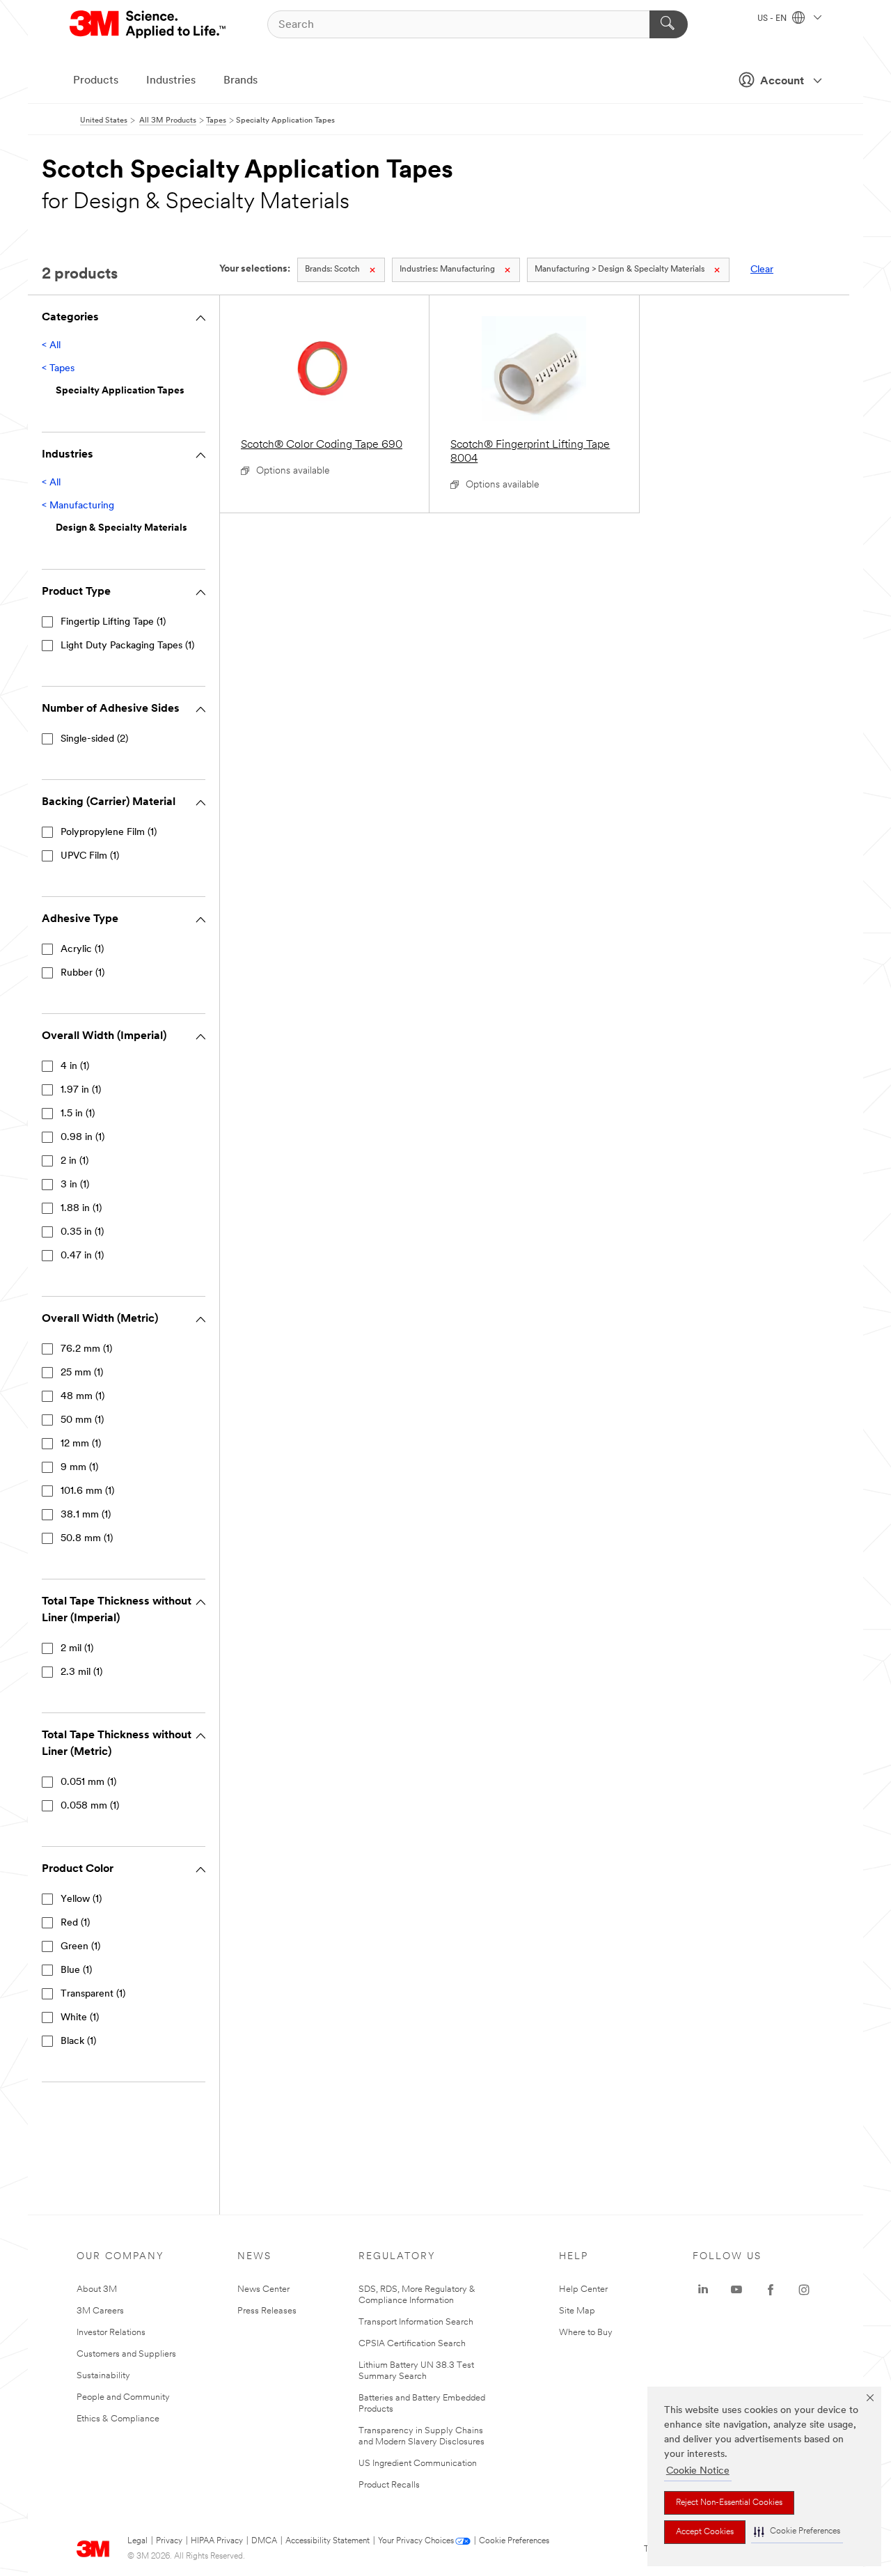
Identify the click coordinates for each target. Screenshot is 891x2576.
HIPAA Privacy (217, 2541)
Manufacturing (447, 270)
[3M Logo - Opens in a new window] (149, 24)
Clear (762, 270)
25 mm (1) (82, 1373)
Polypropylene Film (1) (109, 833)
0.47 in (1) (82, 1256)
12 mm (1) (81, 1444)
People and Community (123, 2397)
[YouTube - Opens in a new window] (736, 2290)
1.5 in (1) (78, 1114)
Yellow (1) (81, 1899)
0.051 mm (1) (88, 1782)
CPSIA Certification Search (412, 2344)
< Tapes (58, 369)
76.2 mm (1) (86, 1349)
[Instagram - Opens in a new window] (804, 2290)
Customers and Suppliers (126, 2354)
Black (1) (78, 2042)
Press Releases (267, 2311)
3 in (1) (75, 1185)
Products (96, 81)
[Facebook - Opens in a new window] (771, 2290)
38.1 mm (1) (86, 1515)
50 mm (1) (82, 1420)
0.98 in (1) (82, 1138)
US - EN (773, 19)
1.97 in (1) (81, 1090)
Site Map (577, 2311)
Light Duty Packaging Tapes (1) (127, 646)
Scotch (332, 270)
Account (782, 81)
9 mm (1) (79, 1468)
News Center (263, 2289)
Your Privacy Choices (416, 2541)
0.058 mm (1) (90, 1806)
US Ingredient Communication (418, 2464)
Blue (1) (76, 1970)
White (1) (80, 2018)
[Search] (669, 24)
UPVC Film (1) (90, 856)
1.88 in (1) (81, 1209)
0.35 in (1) (82, 1232)
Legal (137, 2541)
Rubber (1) (82, 973)
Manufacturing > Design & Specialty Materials (620, 270)
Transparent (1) (93, 1994)
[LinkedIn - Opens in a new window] (703, 2290)
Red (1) (75, 1923)
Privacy (169, 2541)
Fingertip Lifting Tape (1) (113, 622)
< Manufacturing (78, 506)
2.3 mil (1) (81, 1672)
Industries (171, 81)
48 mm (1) (82, 1397)
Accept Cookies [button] (705, 2532)
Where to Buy (586, 2333)
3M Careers (100, 2311)
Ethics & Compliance (118, 2419)
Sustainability (103, 2376)
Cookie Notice (698, 2471)
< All (51, 346)
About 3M (97, 2289)
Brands (241, 81)
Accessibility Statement (328, 2541)
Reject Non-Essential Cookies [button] (729, 2503)
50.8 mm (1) (87, 1539)
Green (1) (80, 1947)
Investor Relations (111, 2333)
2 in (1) (74, 1161)
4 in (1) (75, 1067)
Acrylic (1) (82, 950)
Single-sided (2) (94, 739)
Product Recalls (389, 2485)
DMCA (264, 2541)
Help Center (583, 2289)
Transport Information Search (416, 2322)
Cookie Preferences (514, 2541)
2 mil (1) (77, 1649)
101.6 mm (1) (87, 1491)
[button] (797, 2532)
